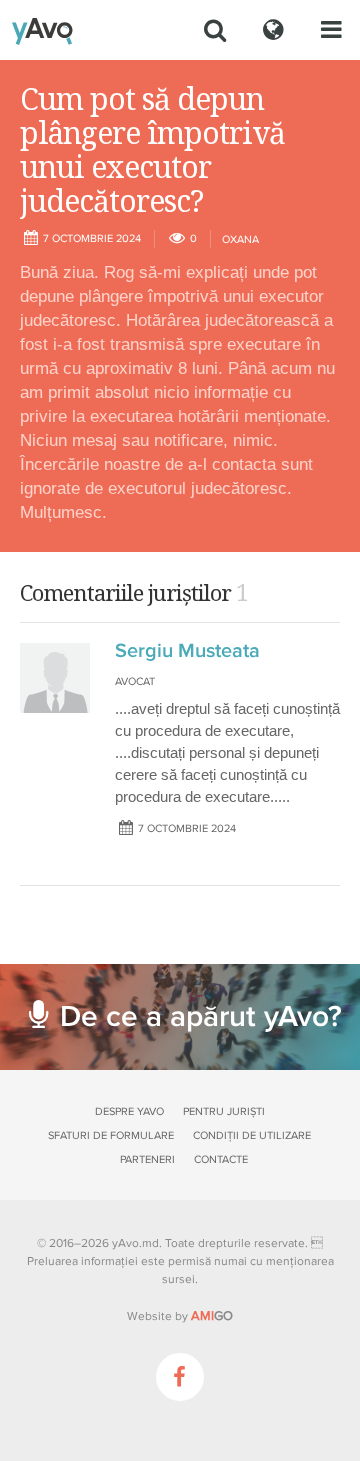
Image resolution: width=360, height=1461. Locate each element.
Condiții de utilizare (252, 1135)
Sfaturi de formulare (111, 1135)
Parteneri (147, 1159)
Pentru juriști (224, 1111)
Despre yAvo (129, 1111)
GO (212, 1316)
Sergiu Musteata (187, 651)
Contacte (221, 1159)
